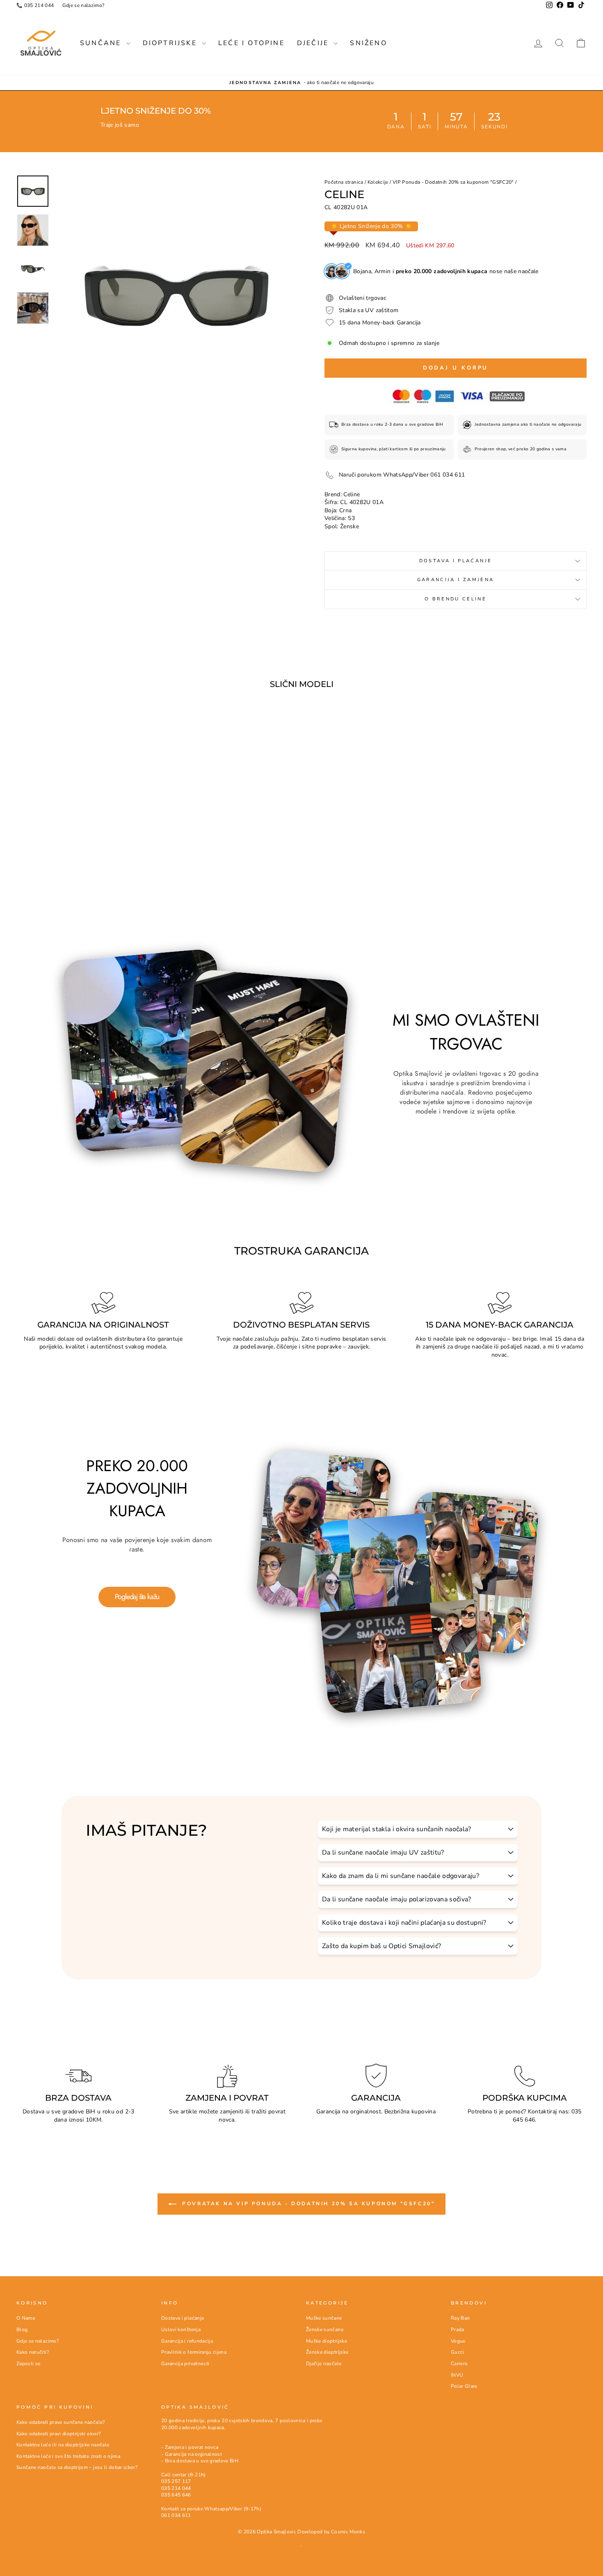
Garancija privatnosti (185, 2364)
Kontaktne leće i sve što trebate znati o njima (68, 2456)
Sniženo (368, 43)
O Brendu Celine (456, 599)
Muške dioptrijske (327, 2341)
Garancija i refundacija (187, 2341)
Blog (22, 2330)
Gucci (458, 2352)
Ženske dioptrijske (327, 2352)
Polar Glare (464, 2386)
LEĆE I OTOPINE (251, 43)
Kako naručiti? (33, 2352)
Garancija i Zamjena (456, 580)
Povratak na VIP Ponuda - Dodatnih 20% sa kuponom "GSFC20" (307, 2204)
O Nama (26, 2318)
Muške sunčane (324, 2318)
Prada (458, 2330)
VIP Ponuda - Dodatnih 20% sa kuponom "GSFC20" (453, 182)
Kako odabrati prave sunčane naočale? (61, 2422)
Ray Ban (460, 2318)
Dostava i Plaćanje (456, 561)
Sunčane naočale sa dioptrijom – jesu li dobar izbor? (77, 2467)
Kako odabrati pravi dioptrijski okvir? (58, 2434)
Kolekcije (378, 182)
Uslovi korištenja (181, 2330)
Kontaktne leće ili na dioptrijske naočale (63, 2445)
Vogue (458, 2341)
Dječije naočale (324, 2364)
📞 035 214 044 (35, 5)
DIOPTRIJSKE (171, 43)
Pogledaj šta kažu (137, 1597)
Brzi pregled (84, 835)
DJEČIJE (314, 43)
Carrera (459, 2364)
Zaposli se (29, 2364)
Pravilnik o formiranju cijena (194, 2352)
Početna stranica (344, 182)
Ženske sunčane (325, 2330)
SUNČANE (102, 43)
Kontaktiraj (542, 2112)
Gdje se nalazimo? (83, 5)
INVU (457, 2375)
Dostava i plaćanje (183, 2318)
